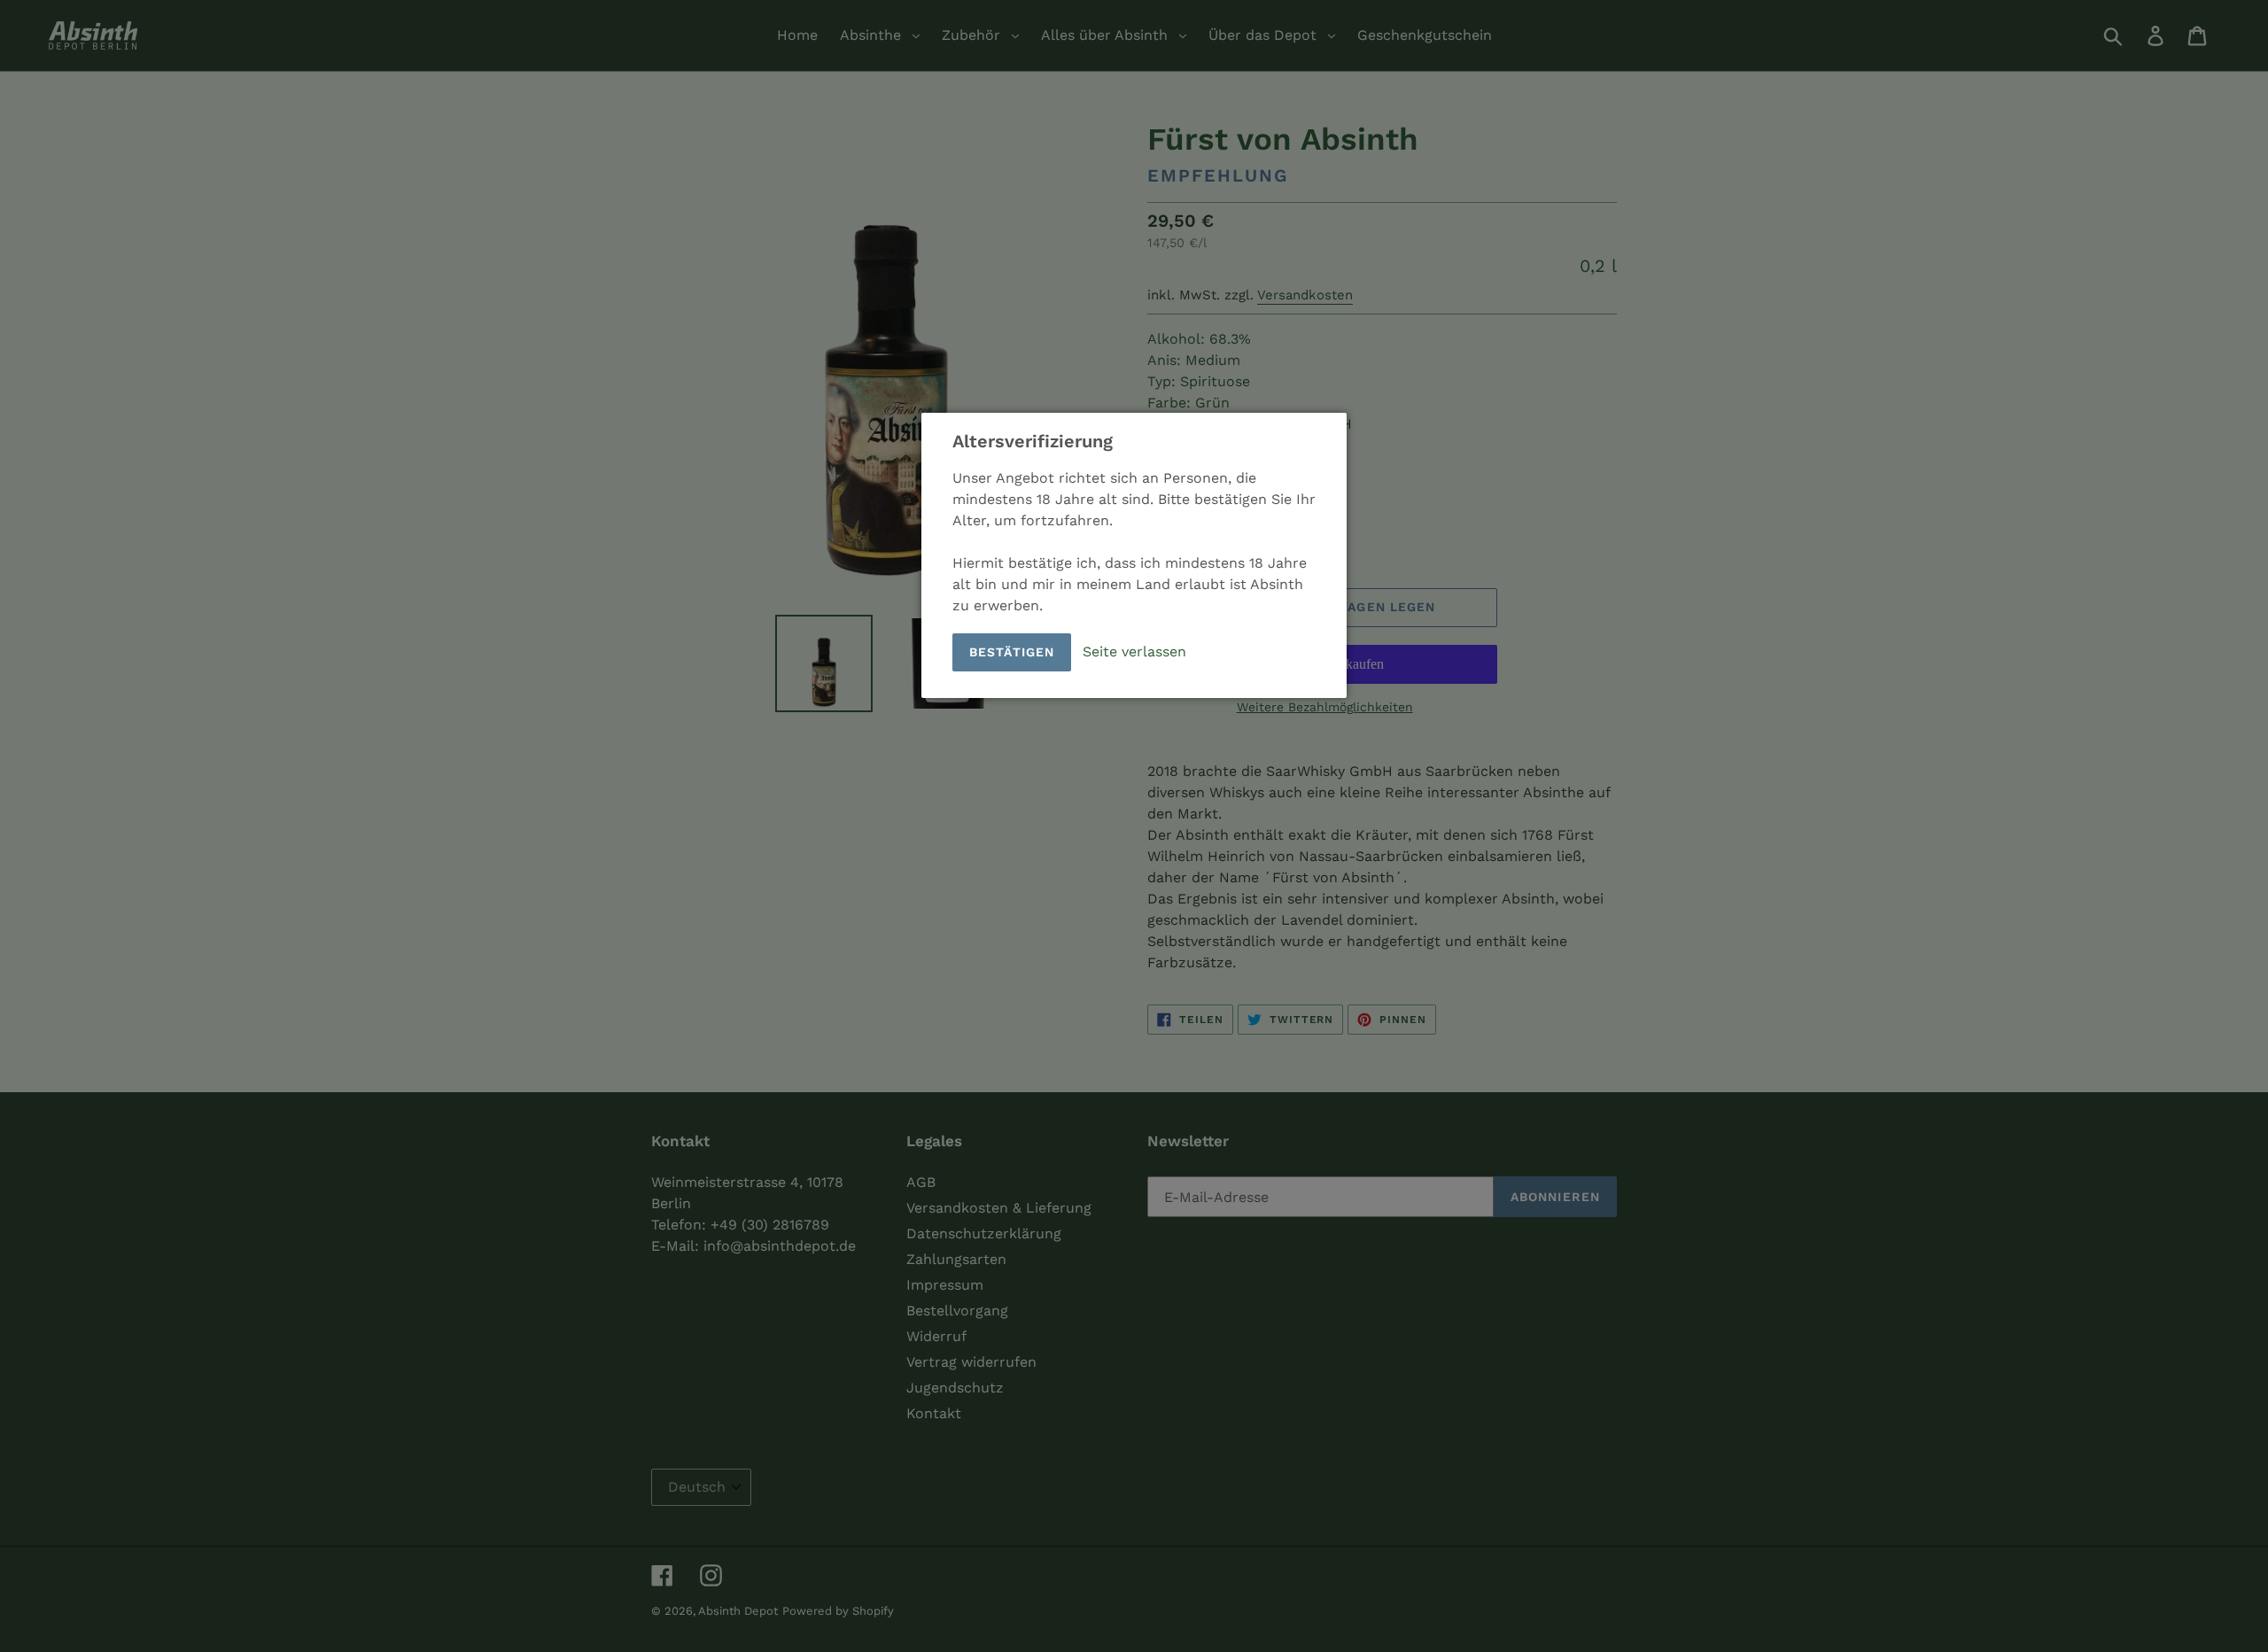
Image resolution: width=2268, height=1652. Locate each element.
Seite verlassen (1134, 651)
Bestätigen (1012, 652)
